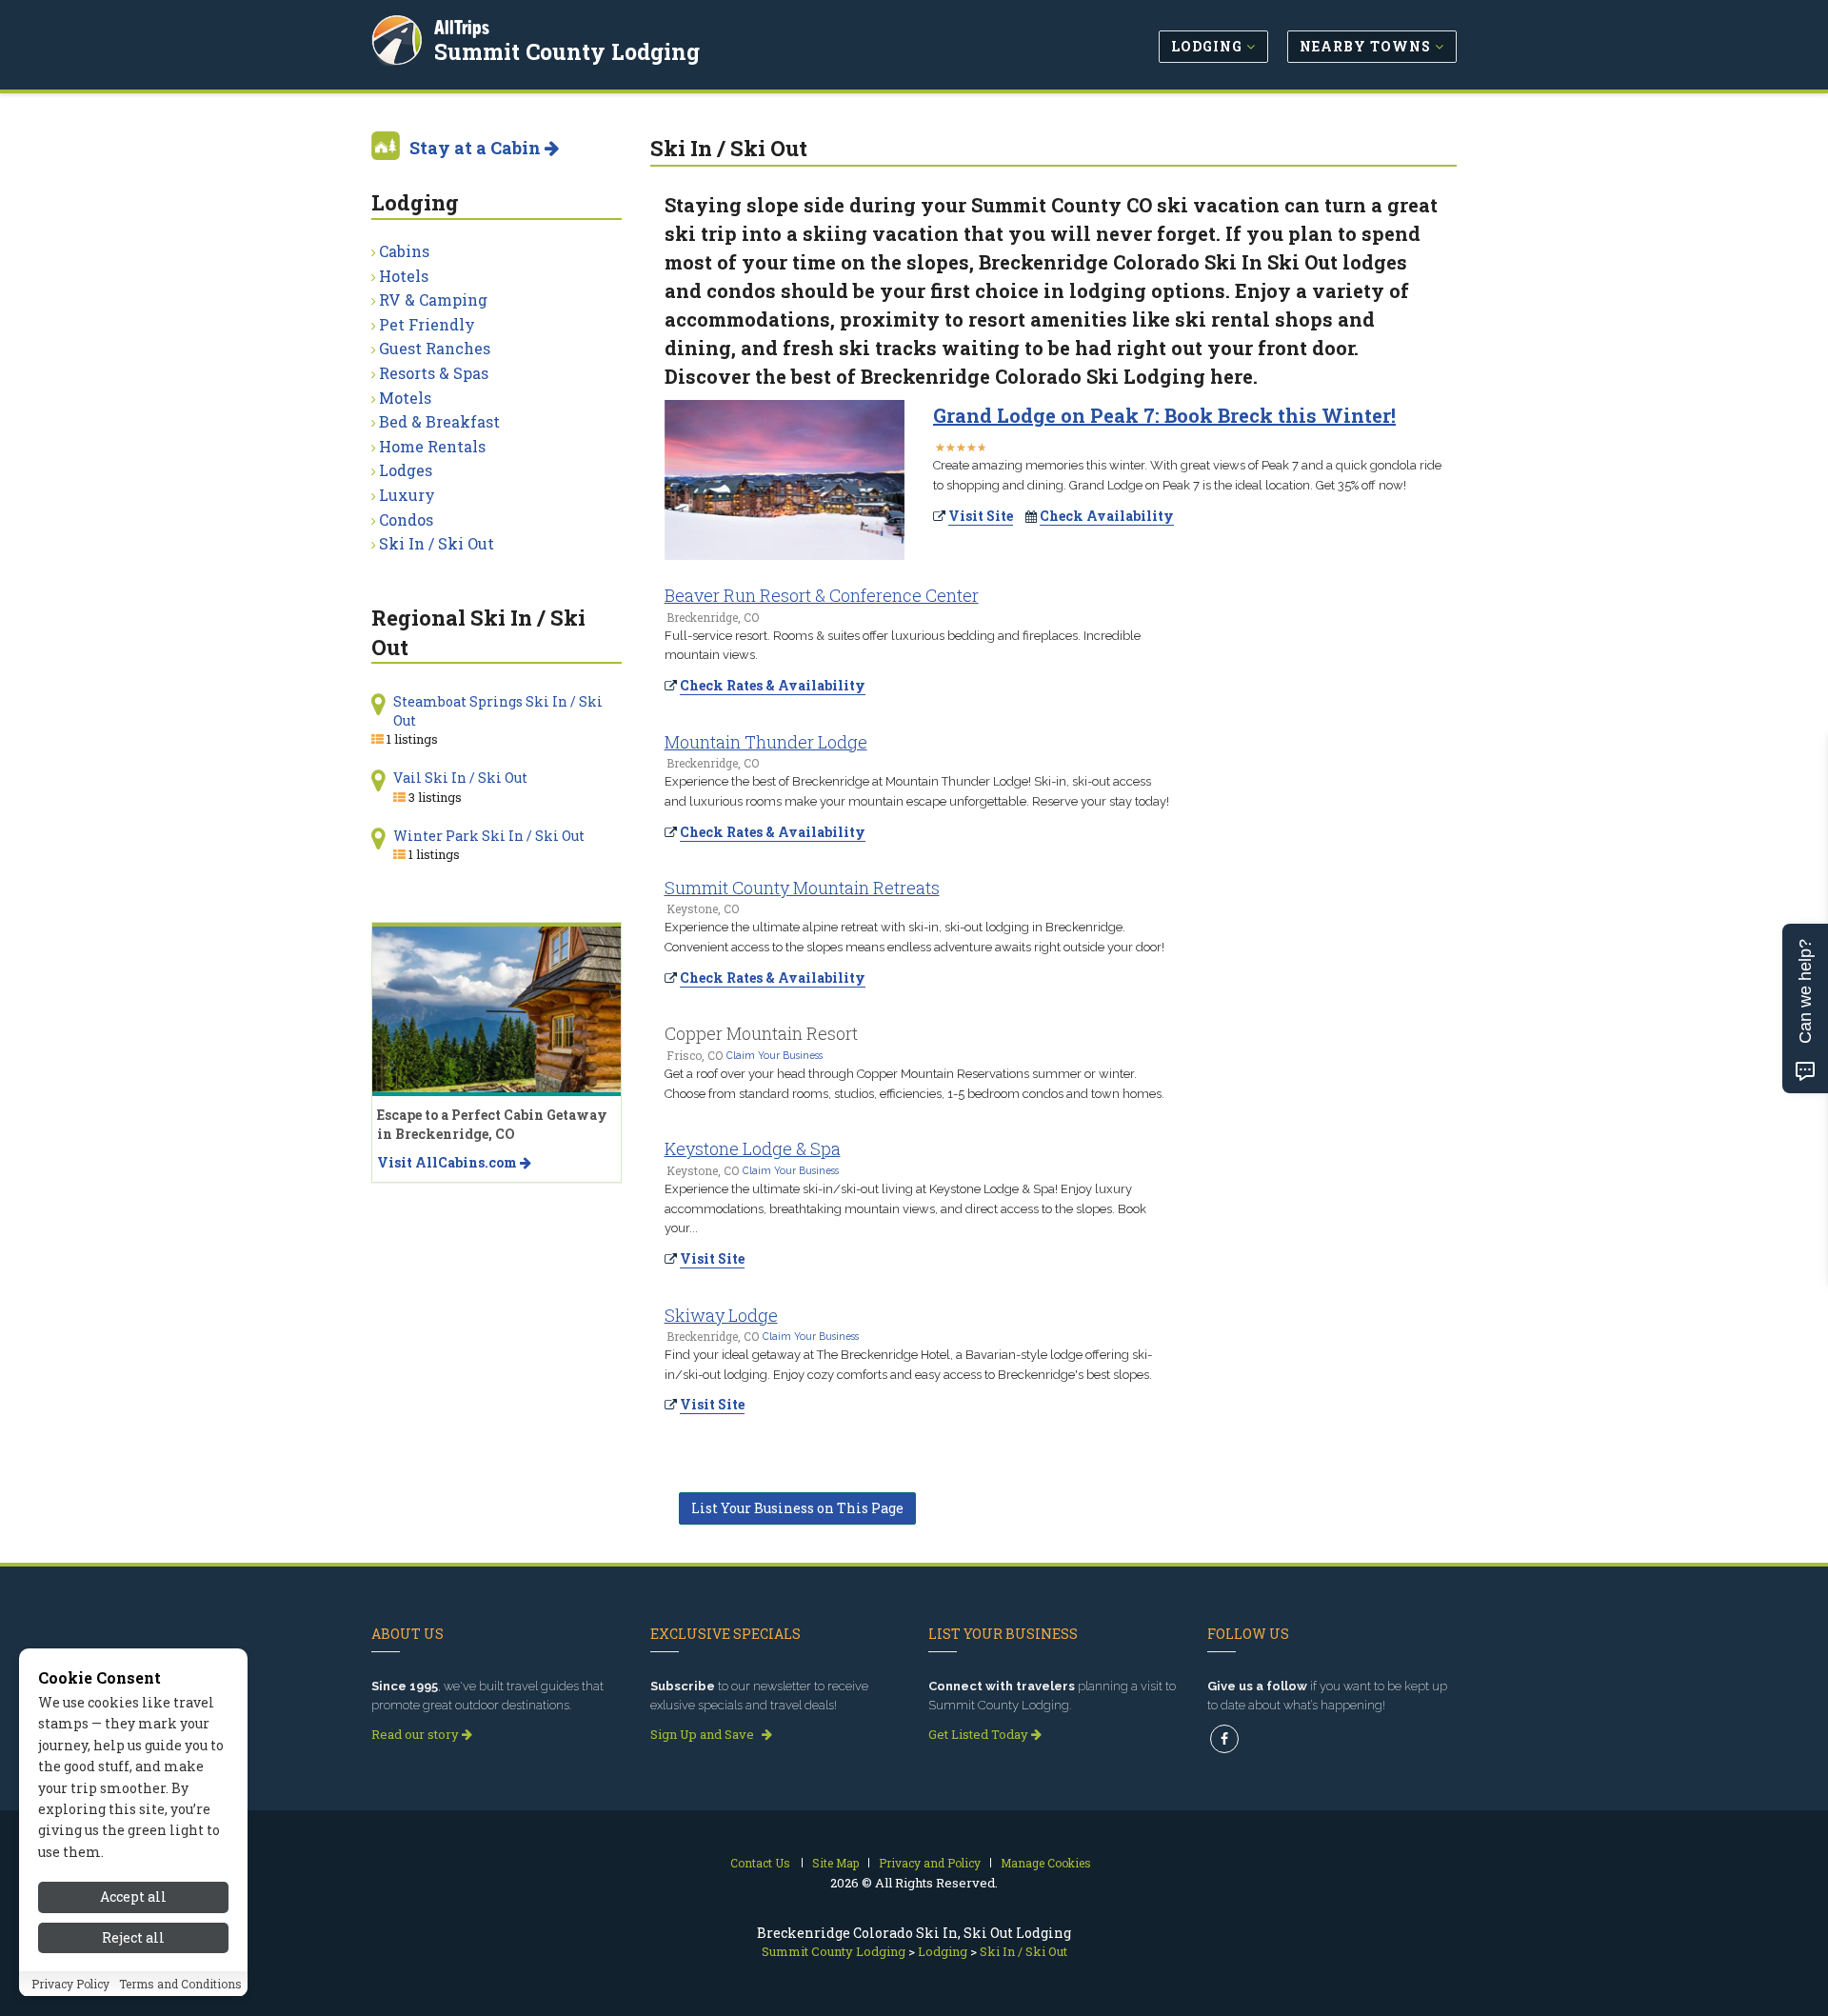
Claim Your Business (775, 1055)
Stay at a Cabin (477, 148)
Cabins (404, 251)
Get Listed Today (980, 1734)
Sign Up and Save (704, 1734)
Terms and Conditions (180, 1985)
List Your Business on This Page (797, 1508)
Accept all (133, 1896)
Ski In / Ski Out (437, 543)
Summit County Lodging (567, 51)
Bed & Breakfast (439, 421)
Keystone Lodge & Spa (753, 1148)
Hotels (404, 276)
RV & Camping (433, 299)
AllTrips (462, 27)
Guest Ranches (435, 348)
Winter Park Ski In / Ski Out (489, 836)
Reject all (133, 1937)
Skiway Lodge (721, 1315)
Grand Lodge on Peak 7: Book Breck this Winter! (1164, 415)
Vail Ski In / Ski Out (460, 778)
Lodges (406, 470)
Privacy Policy (70, 1985)
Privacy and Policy (930, 1863)
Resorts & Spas (434, 373)
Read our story (417, 1734)
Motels (405, 398)
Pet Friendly (427, 324)
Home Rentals (432, 446)
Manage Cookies (1046, 1863)
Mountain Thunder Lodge (766, 742)
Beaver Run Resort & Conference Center (822, 595)
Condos (406, 519)
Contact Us (760, 1863)
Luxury (407, 495)
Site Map (835, 1863)
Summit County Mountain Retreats (802, 888)
